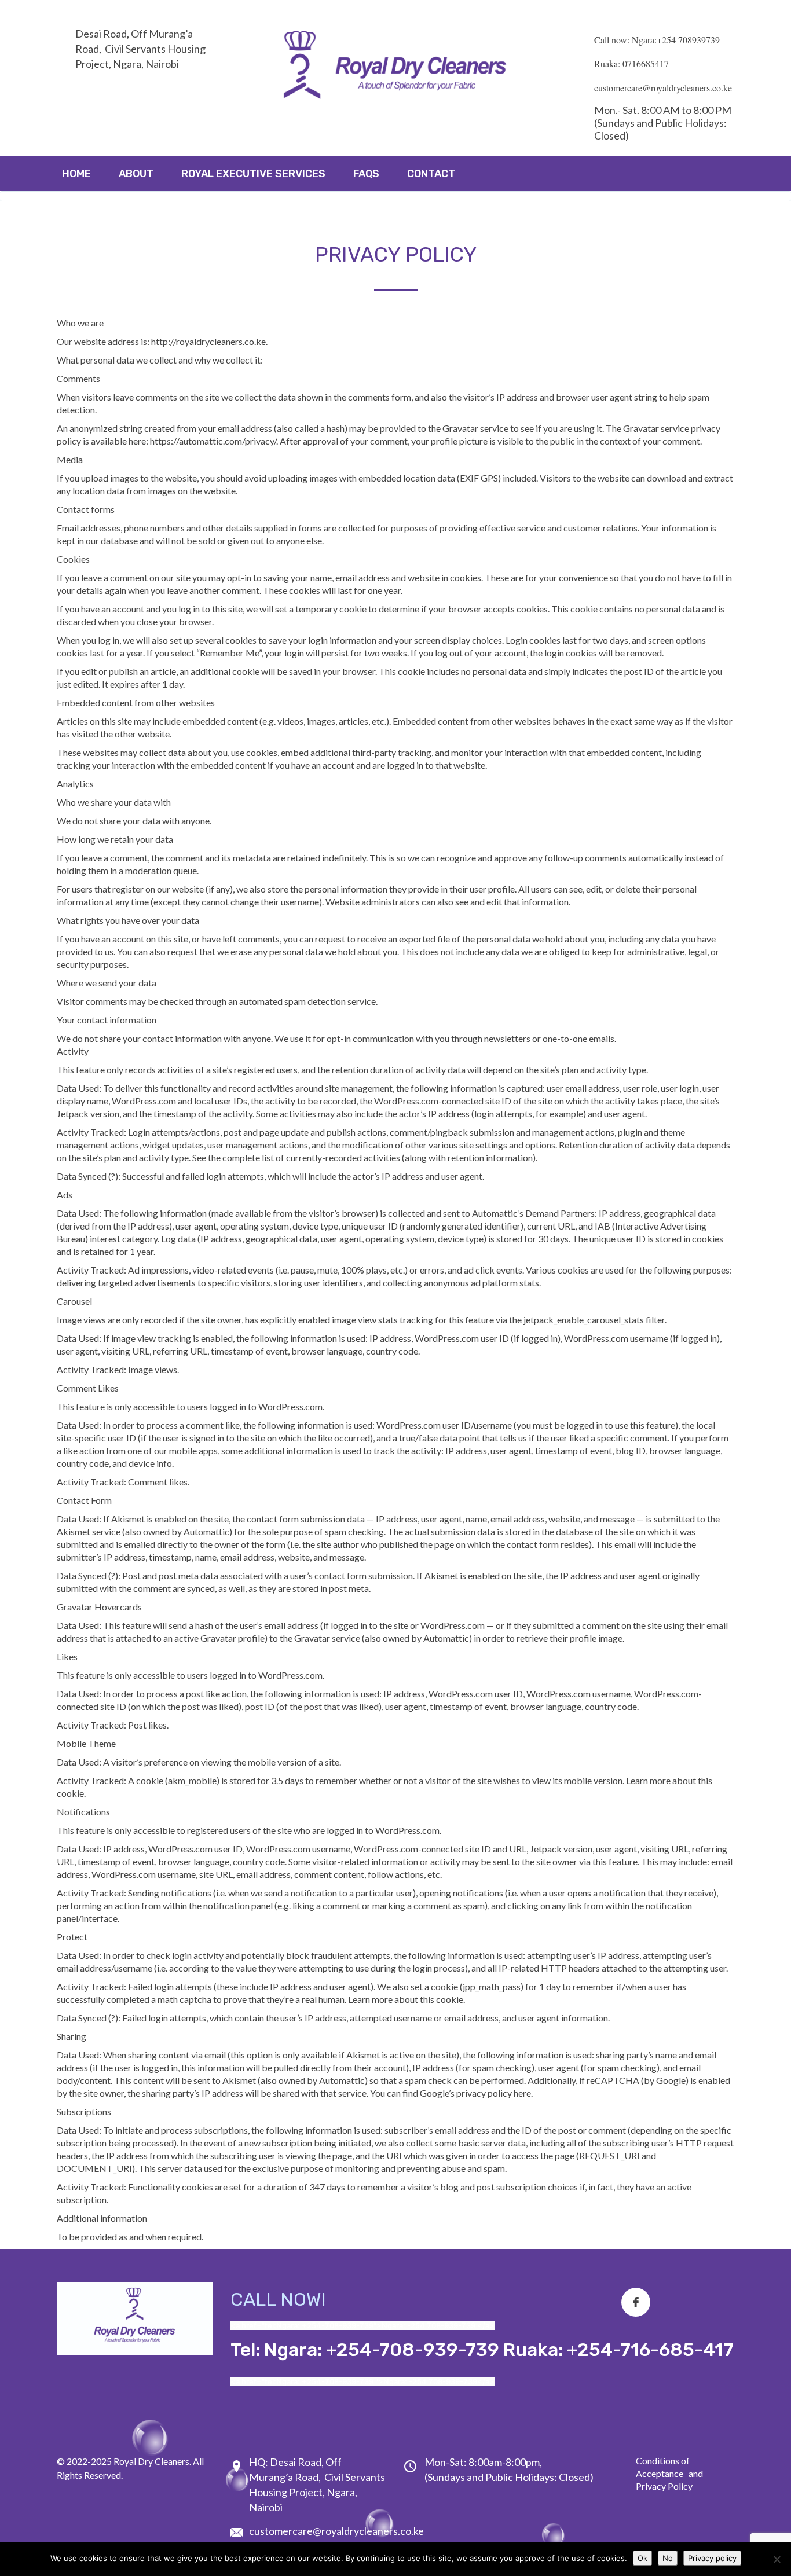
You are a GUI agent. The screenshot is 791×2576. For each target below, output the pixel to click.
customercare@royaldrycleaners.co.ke (336, 2531)
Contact (431, 174)
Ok (642, 2558)
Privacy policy (712, 2558)
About (136, 174)
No (668, 2558)
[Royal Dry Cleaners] (395, 68)
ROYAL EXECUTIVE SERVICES (253, 174)
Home (76, 174)
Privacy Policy (664, 2486)
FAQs (366, 174)
